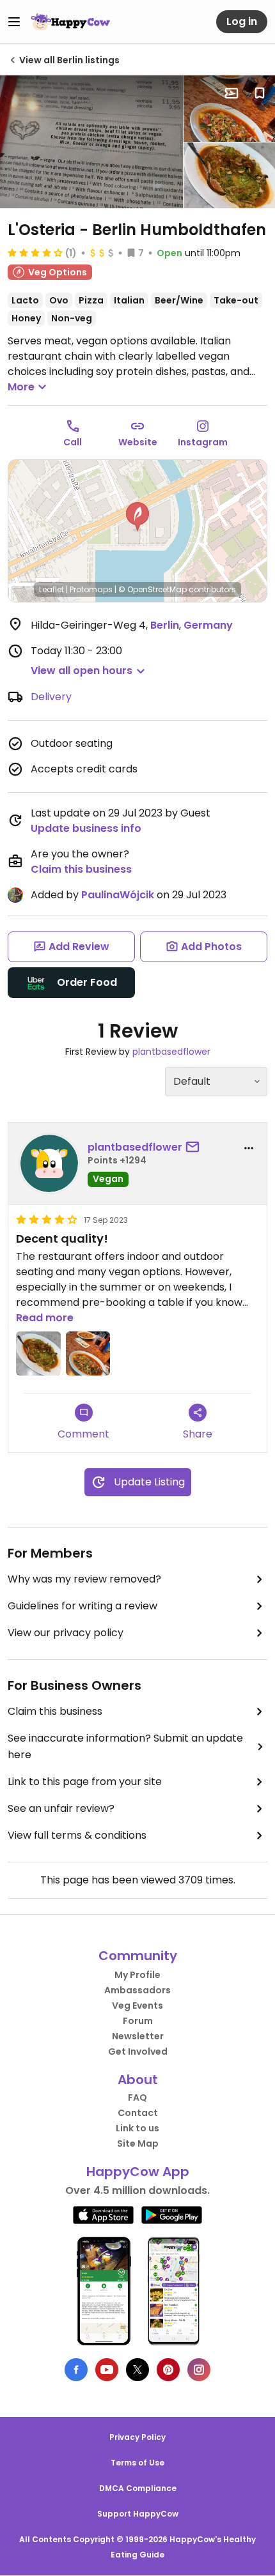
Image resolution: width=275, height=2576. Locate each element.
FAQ (137, 2097)
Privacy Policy (137, 2437)
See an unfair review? (61, 1808)
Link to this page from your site (85, 1782)
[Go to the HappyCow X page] (137, 2370)
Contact (138, 2113)
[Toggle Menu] (14, 22)
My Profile (137, 1975)
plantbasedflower (171, 1052)
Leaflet (51, 589)
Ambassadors (137, 1990)
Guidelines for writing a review (82, 1606)
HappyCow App (138, 2172)
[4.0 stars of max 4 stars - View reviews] (35, 252)
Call (73, 442)
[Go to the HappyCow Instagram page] (199, 2370)
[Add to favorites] (260, 93)
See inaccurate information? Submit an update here (125, 1746)
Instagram (203, 442)
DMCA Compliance (138, 2488)
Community (138, 1956)
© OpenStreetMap (153, 589)
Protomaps (91, 589)
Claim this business (81, 869)
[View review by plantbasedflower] (49, 1163)
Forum (138, 2021)
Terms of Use (137, 2463)
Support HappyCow (138, 2514)
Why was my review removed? (84, 1579)
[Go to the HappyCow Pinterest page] (168, 2370)
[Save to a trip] (232, 93)
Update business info (86, 828)
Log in (242, 21)
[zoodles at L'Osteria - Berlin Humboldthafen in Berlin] (229, 109)
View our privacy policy (66, 1633)
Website (138, 442)
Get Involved (138, 2051)
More (21, 387)
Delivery (51, 697)
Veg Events (137, 2005)
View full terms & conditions (77, 1835)
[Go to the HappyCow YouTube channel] (107, 2370)
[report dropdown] (249, 1148)
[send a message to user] (195, 1147)
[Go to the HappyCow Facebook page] (76, 2370)
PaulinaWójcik (118, 895)
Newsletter (138, 2036)
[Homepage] (70, 22)
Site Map (138, 2143)
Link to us (137, 2128)
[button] (137, 517)
